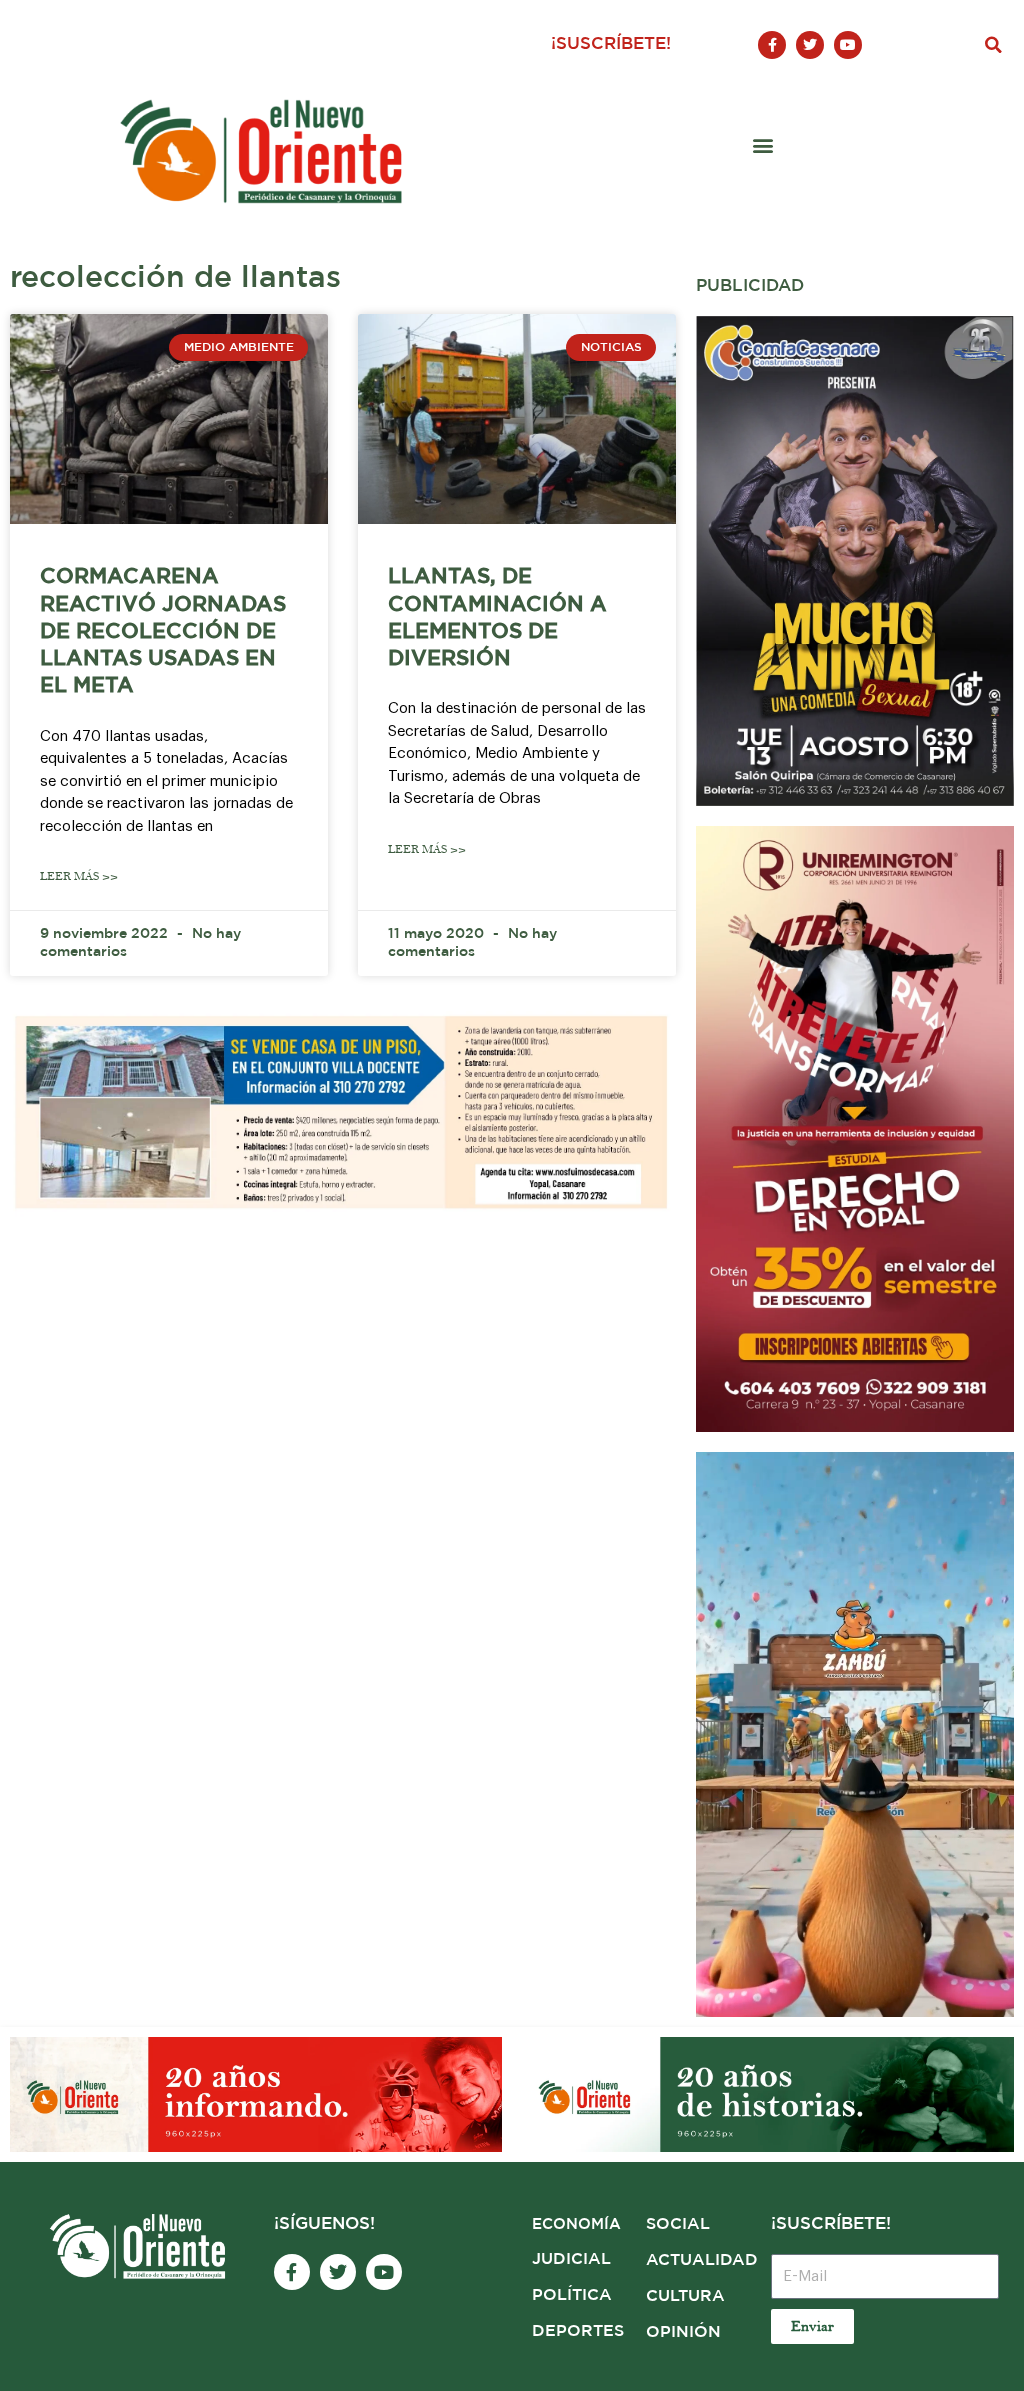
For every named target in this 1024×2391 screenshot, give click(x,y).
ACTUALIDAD (702, 2260)
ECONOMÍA (576, 2224)
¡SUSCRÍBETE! (611, 44)
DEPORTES (578, 2331)
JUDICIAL (571, 2259)
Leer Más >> (79, 876)
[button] (994, 45)
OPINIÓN (683, 2332)
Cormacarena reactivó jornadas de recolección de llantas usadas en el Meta (163, 631)
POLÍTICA (572, 2295)
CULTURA (685, 2296)
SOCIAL (678, 2224)
